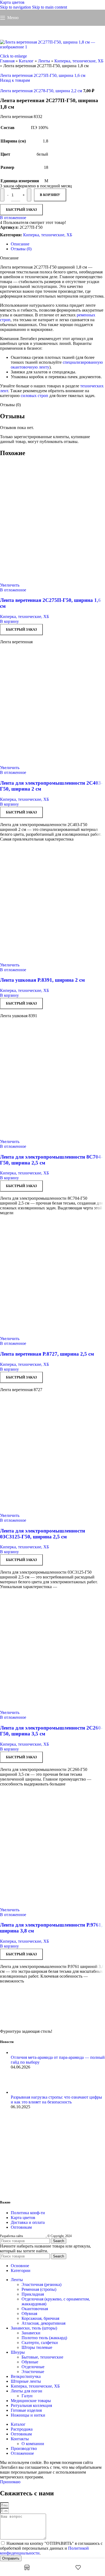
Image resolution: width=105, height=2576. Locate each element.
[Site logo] (52, 27)
